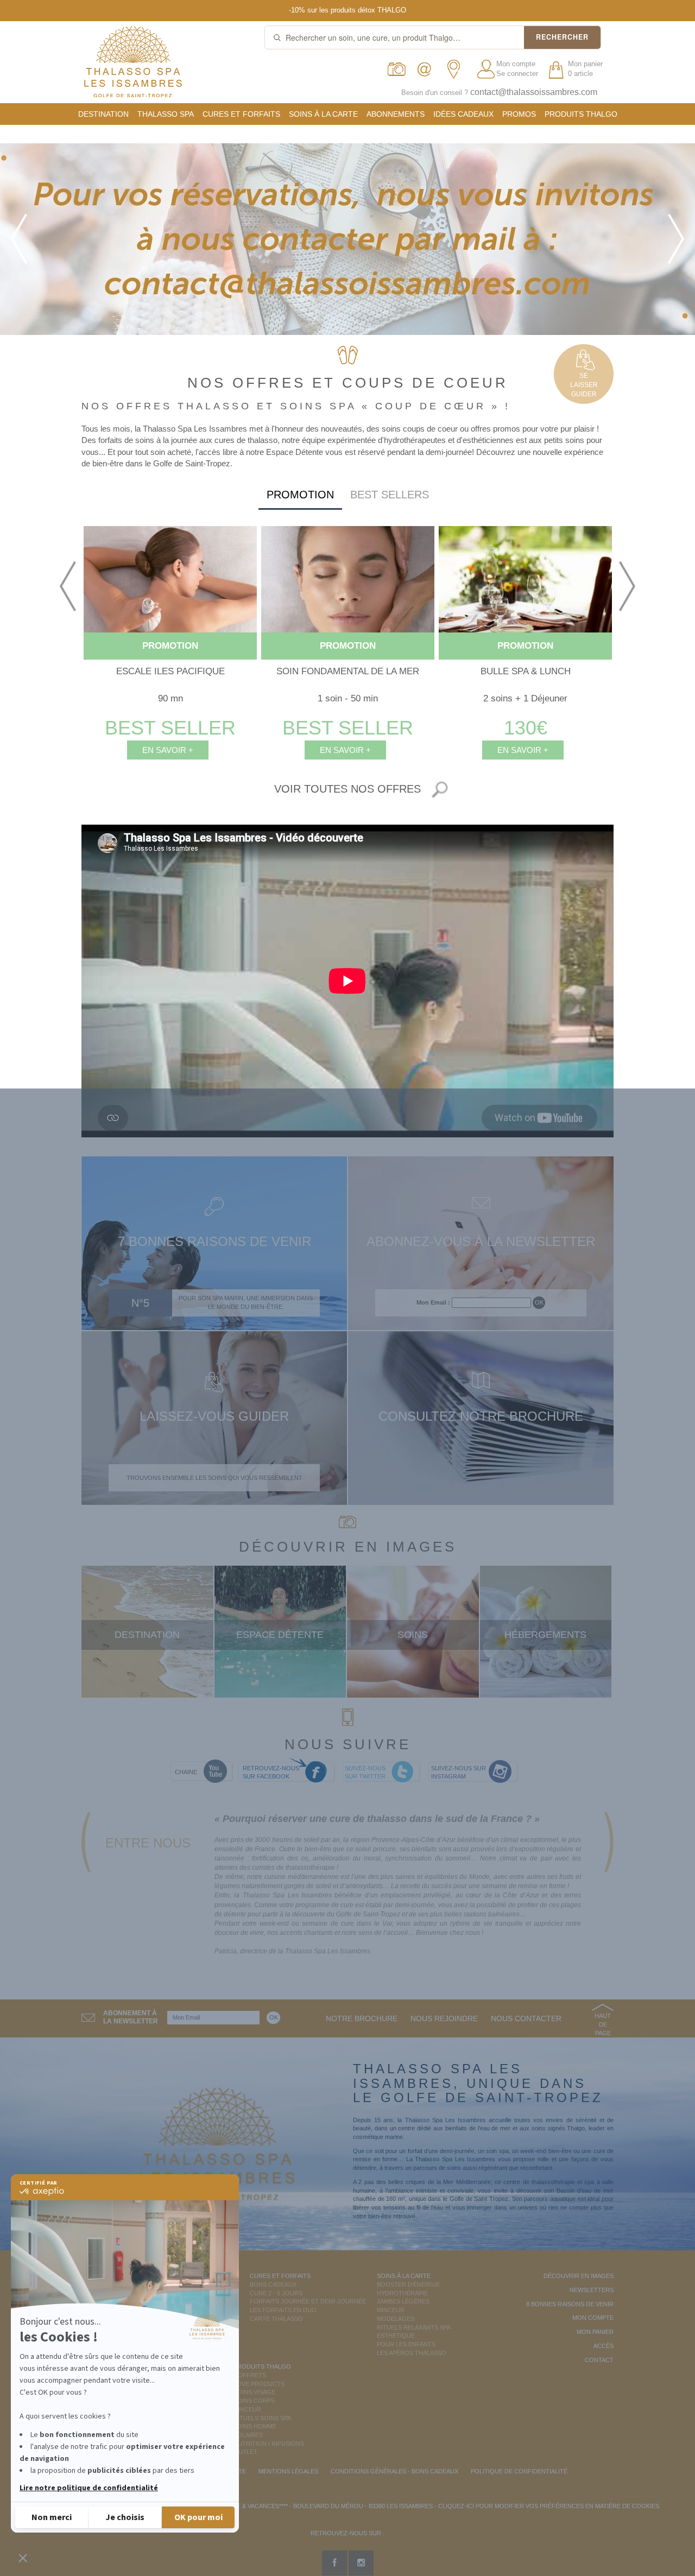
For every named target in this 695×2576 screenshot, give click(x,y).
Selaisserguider (584, 385)
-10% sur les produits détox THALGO (347, 10)
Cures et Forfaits (241, 114)
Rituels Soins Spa (262, 2418)
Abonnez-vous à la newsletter (481, 1241)
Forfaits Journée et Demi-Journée (308, 2301)
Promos (519, 114)
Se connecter (517, 74)
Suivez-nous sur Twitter (365, 1773)
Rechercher (562, 37)
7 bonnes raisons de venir (214, 1241)
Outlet (245, 2452)
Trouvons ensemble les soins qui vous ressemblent (214, 1478)
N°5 (140, 1303)
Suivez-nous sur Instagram (459, 1773)
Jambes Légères (403, 2301)
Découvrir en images (579, 2276)
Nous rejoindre (444, 2018)
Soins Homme (255, 2426)
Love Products (259, 2384)
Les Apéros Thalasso (412, 2353)
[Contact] (427, 69)
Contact (599, 2360)
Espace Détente (280, 1635)
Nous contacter (526, 2018)
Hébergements (545, 1635)
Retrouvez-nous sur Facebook (271, 1773)
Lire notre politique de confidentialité (89, 2488)
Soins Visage (254, 2392)
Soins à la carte (323, 114)
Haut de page (603, 2024)
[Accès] (457, 69)
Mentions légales (288, 2471)
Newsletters (592, 2290)
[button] (23, 2558)
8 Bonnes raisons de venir (570, 2304)
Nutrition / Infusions (269, 2444)
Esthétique (396, 2336)
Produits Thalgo (581, 114)
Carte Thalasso (276, 2319)
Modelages (396, 2319)
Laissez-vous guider (214, 1416)
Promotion (300, 495)
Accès (604, 2346)
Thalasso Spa (166, 114)
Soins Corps (254, 2401)
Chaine (186, 1772)
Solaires (248, 2435)
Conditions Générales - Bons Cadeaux (394, 2471)
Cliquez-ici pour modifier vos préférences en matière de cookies (549, 2506)
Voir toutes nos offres (347, 789)
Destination (103, 114)
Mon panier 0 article (585, 69)
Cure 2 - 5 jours (276, 2293)
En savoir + (168, 750)
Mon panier (595, 2332)
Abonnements (396, 114)
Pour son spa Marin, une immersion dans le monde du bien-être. (246, 1302)
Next (627, 586)
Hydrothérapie (402, 2293)
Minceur (391, 2310)
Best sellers (390, 495)
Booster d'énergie (408, 2284)
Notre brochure (362, 2018)
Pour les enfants (406, 2344)
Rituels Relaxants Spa (414, 2327)
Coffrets (250, 2375)
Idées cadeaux (463, 114)
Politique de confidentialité (519, 2471)
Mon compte (516, 64)
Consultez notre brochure (481, 1416)
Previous (68, 586)
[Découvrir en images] (397, 69)
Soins (413, 1635)
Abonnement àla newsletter (131, 2017)
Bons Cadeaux (273, 2284)
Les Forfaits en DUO (283, 2310)
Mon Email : (433, 1302)
